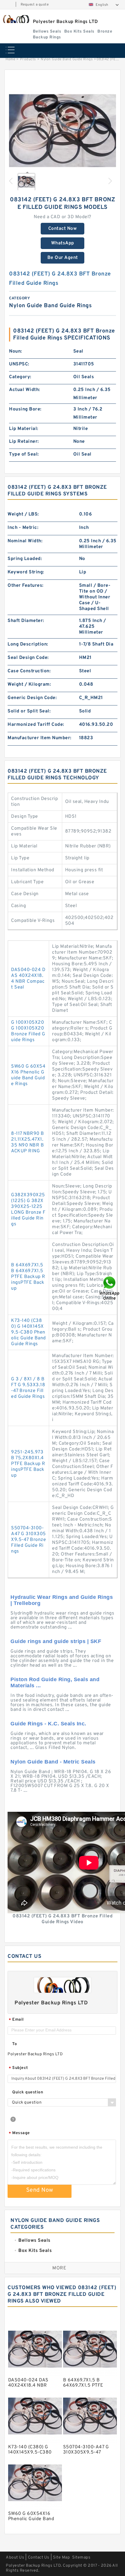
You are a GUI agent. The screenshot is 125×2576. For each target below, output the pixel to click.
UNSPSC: (19, 364)
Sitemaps (81, 2558)
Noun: (16, 351)
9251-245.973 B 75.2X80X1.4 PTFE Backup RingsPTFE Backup (28, 1464)
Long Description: (28, 644)
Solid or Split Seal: (29, 711)
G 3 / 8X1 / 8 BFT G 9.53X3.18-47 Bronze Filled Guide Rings (28, 1388)
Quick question (28, 2092)
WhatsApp (63, 243)
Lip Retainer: (24, 442)
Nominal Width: (25, 541)
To (15, 2044)
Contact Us (39, 2558)
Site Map (61, 2558)
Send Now (40, 2190)
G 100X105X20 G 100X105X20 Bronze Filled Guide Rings (28, 1031)
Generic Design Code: (32, 698)
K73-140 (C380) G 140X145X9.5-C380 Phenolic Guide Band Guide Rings (28, 1332)
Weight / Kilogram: (29, 685)
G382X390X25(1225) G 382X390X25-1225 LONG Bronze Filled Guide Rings (28, 1210)
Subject (18, 2068)
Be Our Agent (63, 258)
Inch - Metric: (23, 528)
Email (16, 2020)
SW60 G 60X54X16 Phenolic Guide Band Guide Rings (28, 1075)
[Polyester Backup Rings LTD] (16, 19)
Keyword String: (26, 572)
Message (19, 2133)
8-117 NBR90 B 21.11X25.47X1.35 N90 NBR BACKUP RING (28, 1142)
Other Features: (26, 586)
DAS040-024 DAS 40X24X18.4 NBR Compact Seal (28, 979)
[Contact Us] (110, 1288)
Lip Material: (24, 429)
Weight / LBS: (23, 514)
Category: (20, 377)
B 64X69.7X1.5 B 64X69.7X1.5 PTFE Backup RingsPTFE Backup (28, 1277)
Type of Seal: (24, 454)
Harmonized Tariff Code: (36, 725)
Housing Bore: (25, 409)
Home (10, 59)
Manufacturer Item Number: (40, 738)
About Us (15, 2558)
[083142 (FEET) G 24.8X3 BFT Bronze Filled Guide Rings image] (63, 131)
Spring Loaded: (25, 559)
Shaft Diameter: (26, 621)
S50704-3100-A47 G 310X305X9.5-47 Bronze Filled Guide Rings (28, 1540)
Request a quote (35, 5)
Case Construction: (29, 671)
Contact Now (63, 229)
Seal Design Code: (28, 658)
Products (28, 59)
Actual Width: (25, 390)
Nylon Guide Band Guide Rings (67, 59)
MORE (59, 2268)
